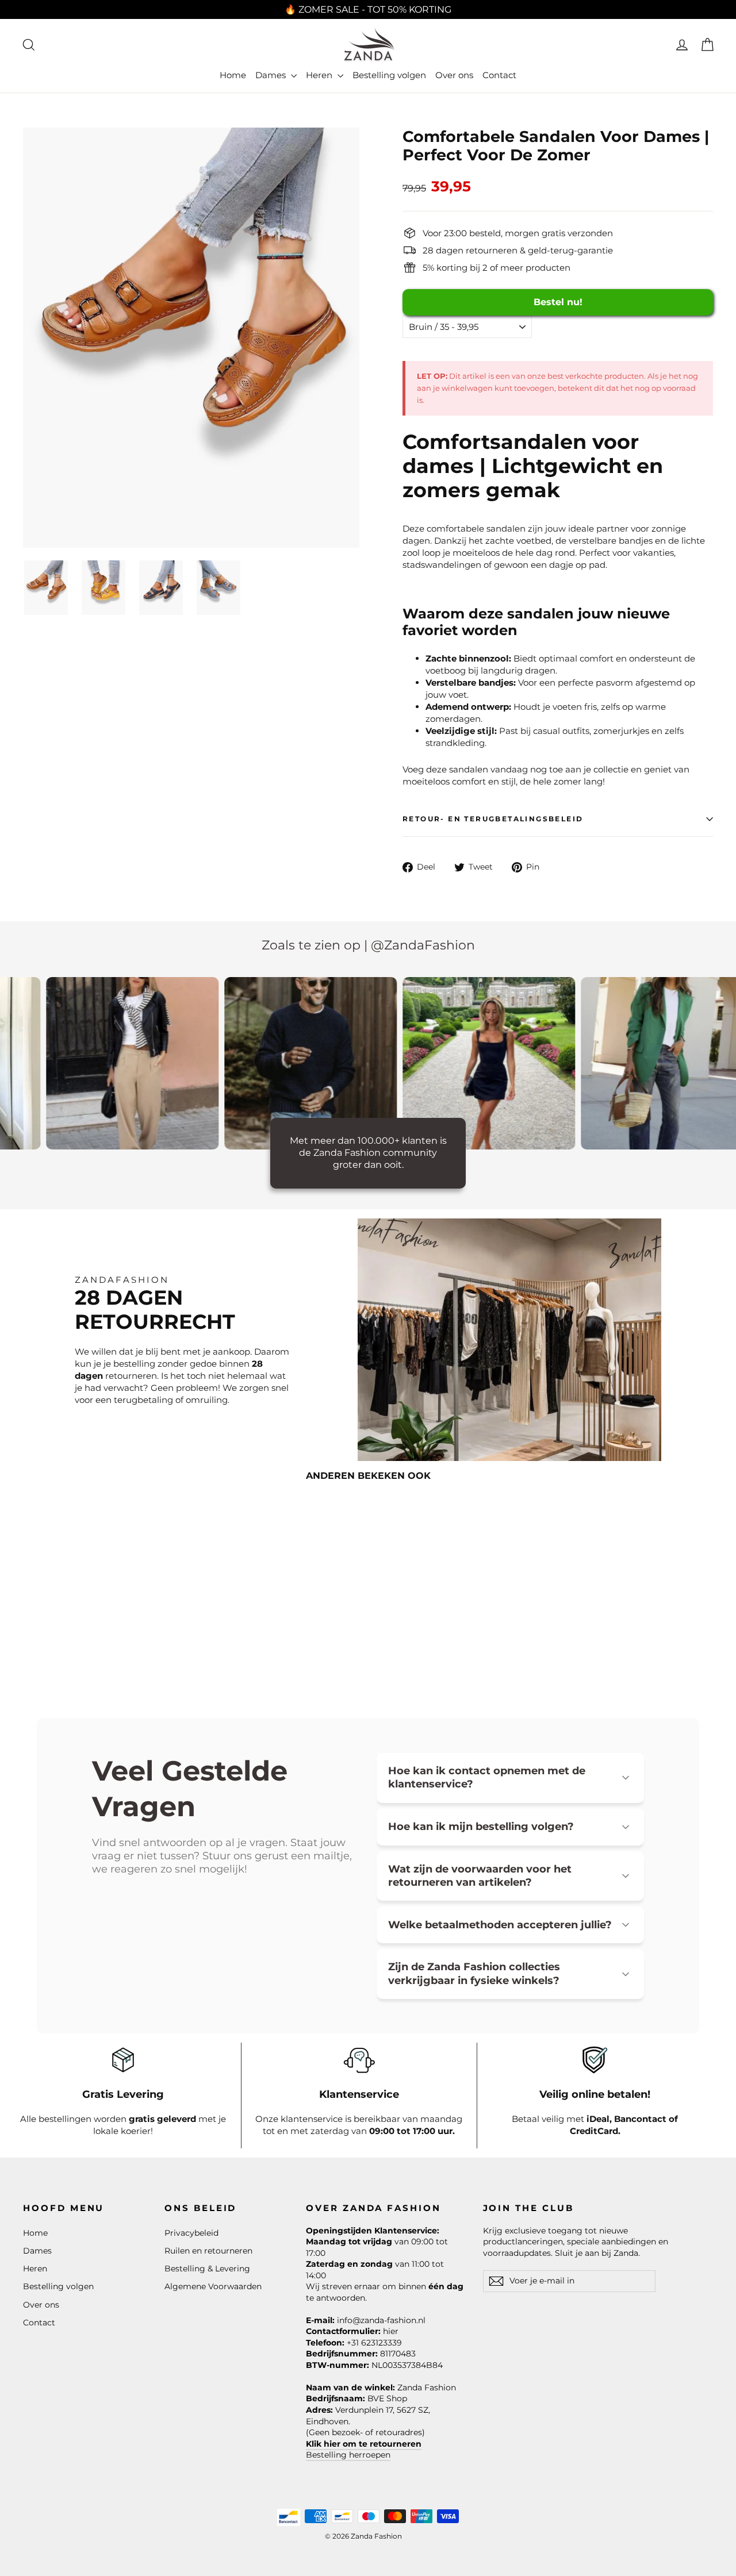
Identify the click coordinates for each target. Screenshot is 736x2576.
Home (233, 75)
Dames (272, 75)
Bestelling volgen (389, 75)
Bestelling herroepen (348, 2455)
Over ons (454, 75)
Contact (499, 75)
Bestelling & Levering (207, 2269)
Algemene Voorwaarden (213, 2286)
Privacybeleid (191, 2233)
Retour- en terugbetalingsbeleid (493, 819)
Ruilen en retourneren (208, 2251)
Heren (320, 75)
